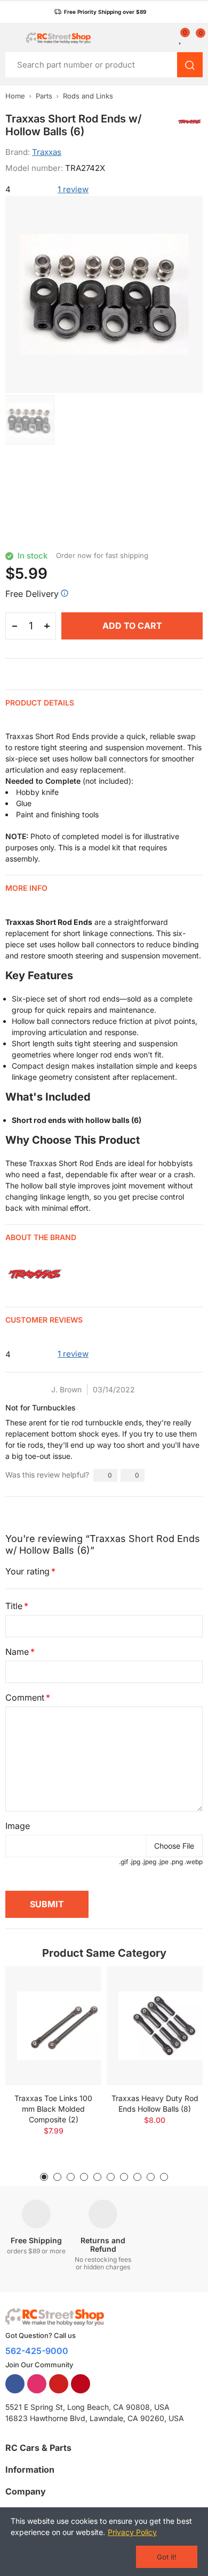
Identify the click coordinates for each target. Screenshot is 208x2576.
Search (190, 65)
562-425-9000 (37, 2351)
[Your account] (168, 38)
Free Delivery (32, 594)
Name (17, 1652)
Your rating (27, 1571)
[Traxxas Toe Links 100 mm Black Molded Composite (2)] (53, 2026)
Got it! (167, 2557)
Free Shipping (36, 2240)
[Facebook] (15, 2384)
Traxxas (47, 152)
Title (14, 1606)
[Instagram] (37, 2384)
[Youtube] (59, 2384)
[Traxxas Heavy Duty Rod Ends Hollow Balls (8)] (155, 2026)
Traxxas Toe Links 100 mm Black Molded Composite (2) (53, 2109)
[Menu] (10, 38)
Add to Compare (75, 1985)
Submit (47, 1904)
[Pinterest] (81, 2384)
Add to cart (132, 626)
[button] (100, 12)
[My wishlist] (181, 38)
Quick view (75, 2006)
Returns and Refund (103, 2245)
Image (18, 1826)
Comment (25, 1697)
